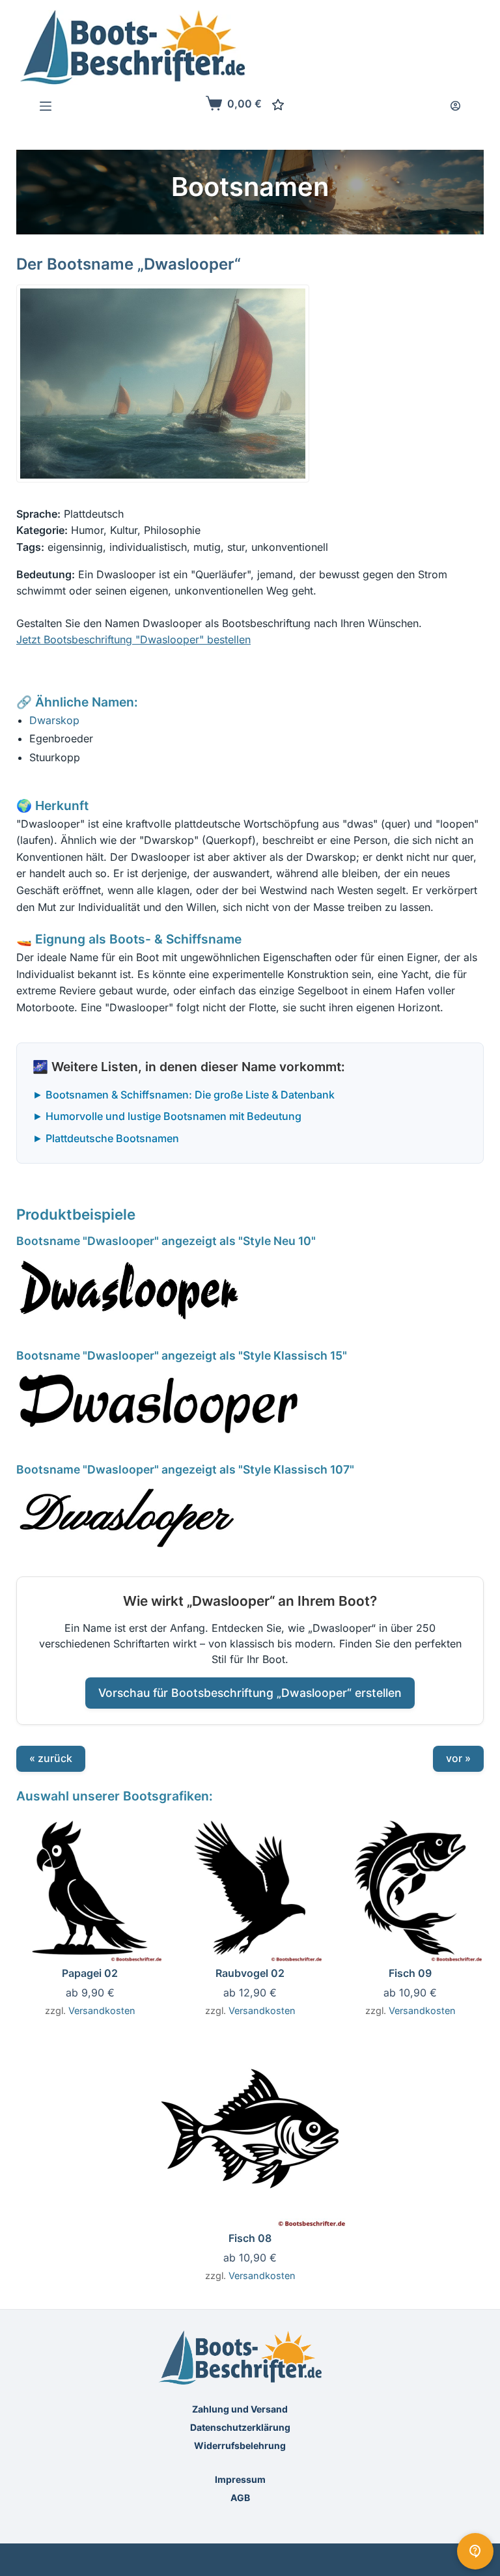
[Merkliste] (278, 105)
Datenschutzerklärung (240, 2427)
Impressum (240, 2479)
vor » (458, 1758)
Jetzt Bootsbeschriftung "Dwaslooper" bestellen (133, 639)
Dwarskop (54, 720)
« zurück (51, 1758)
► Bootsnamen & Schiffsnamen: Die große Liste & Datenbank (184, 1095)
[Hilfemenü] (475, 2551)
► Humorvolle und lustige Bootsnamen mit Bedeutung (167, 1116)
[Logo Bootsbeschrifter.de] (133, 47)
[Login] (455, 106)
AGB (240, 2498)
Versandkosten (102, 2010)
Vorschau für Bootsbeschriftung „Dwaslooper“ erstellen (250, 1692)
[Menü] (46, 106)
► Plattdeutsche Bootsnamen (106, 1138)
